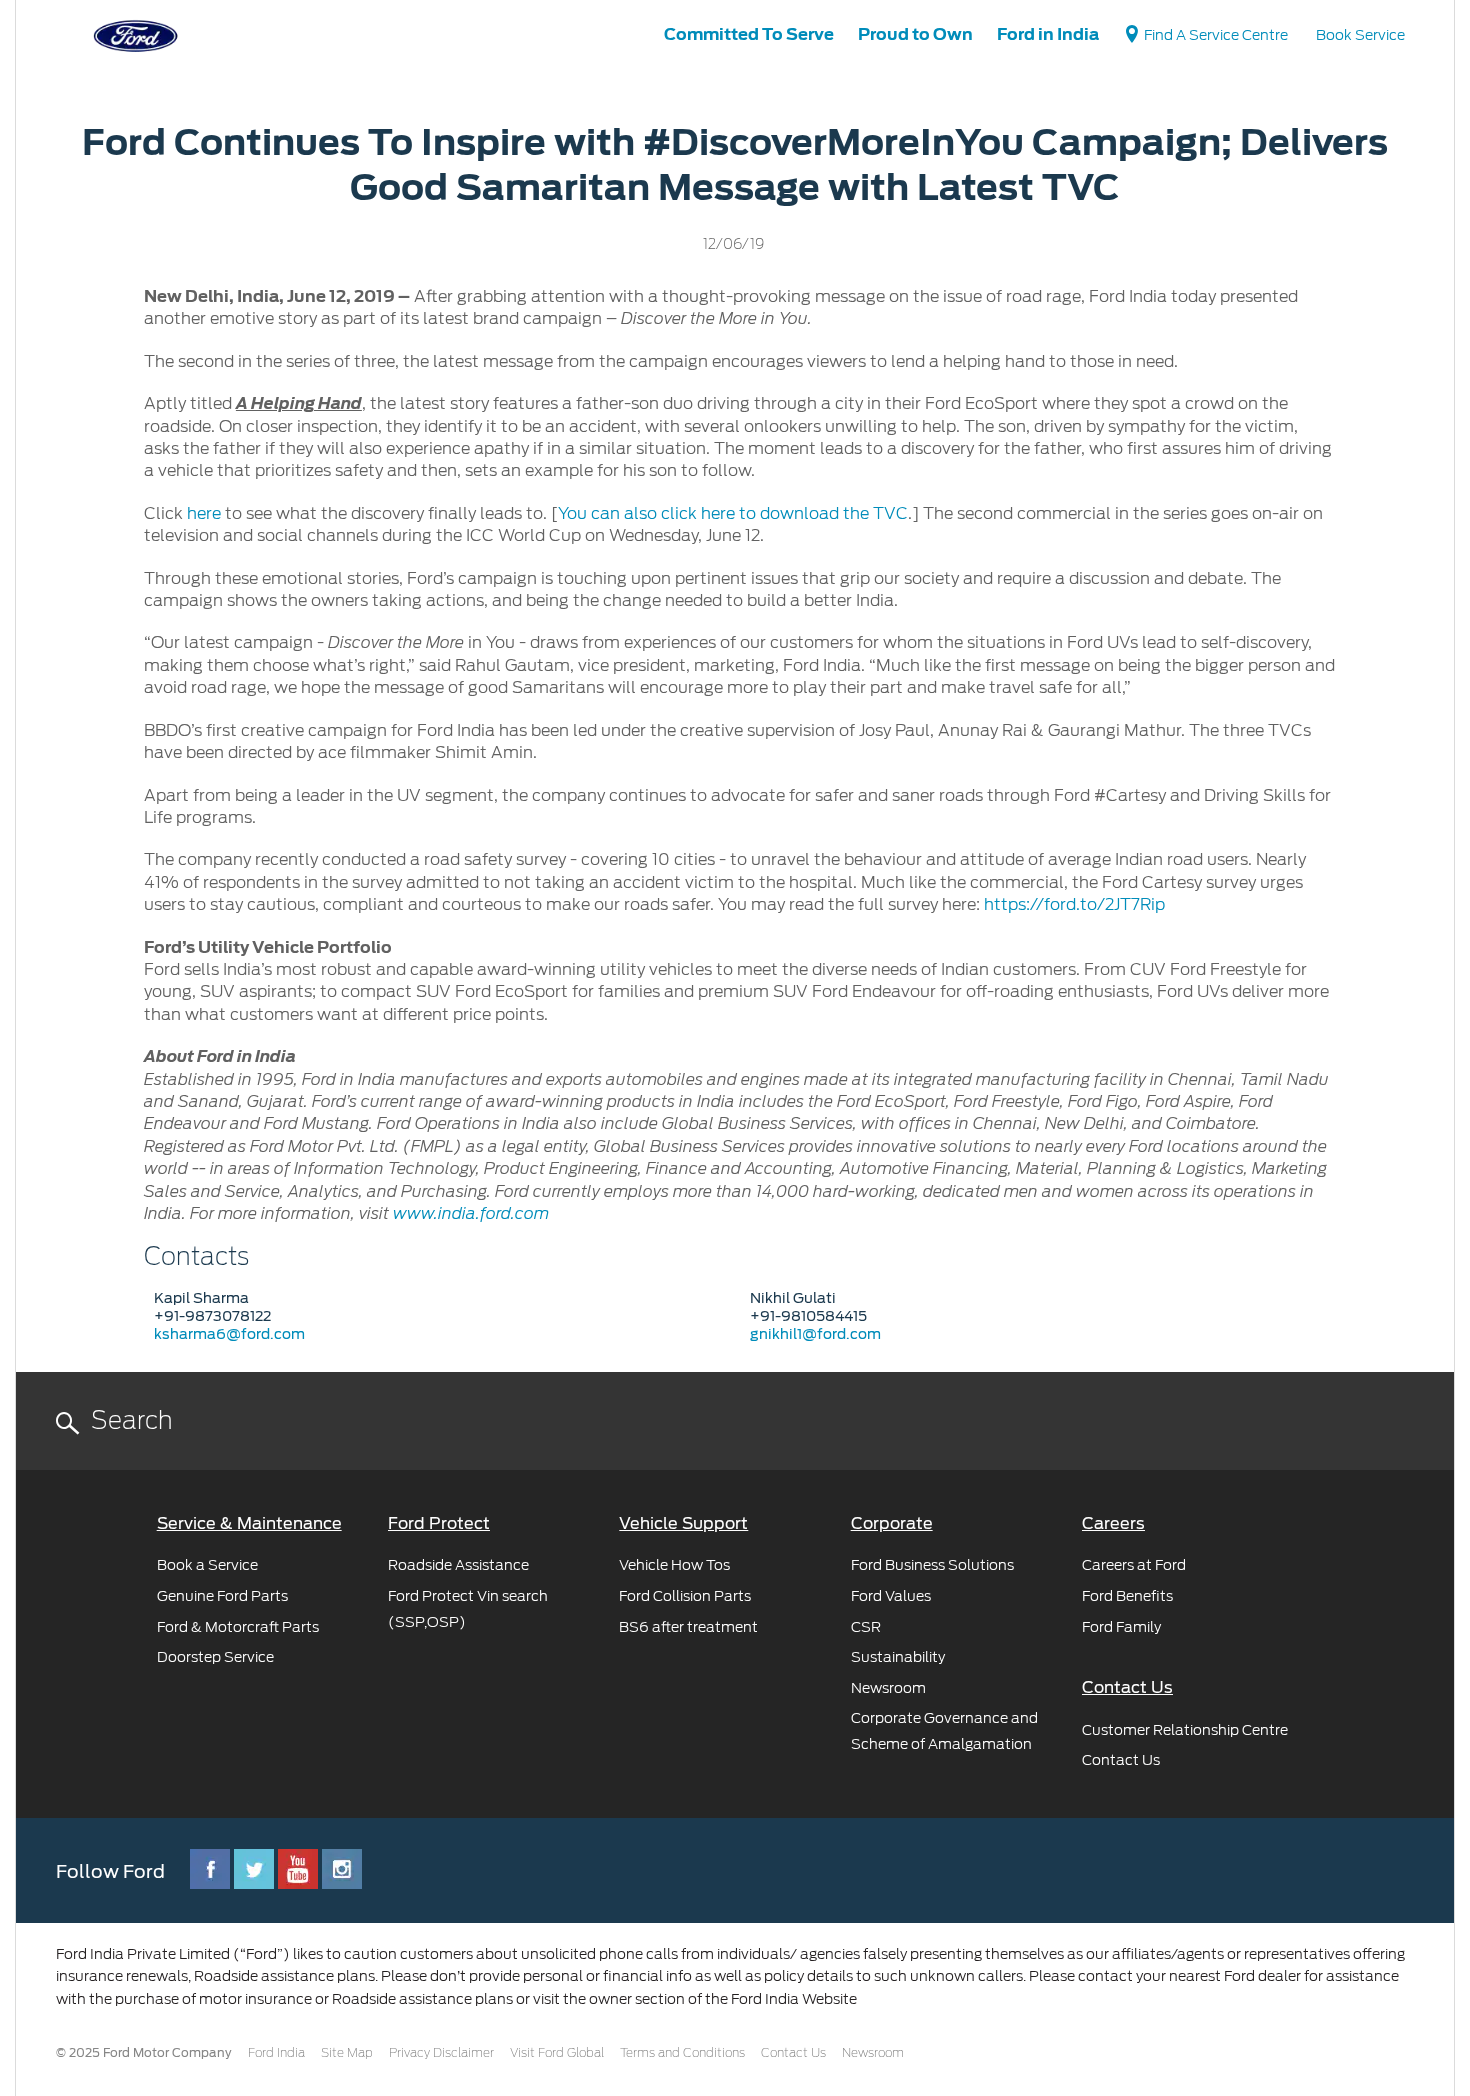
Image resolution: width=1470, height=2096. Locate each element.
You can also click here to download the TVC (733, 513)
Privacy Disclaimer (441, 2053)
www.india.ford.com (471, 1214)
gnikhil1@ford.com (815, 1334)
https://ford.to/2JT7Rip (1074, 904)
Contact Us (793, 2053)
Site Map (347, 2053)
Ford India (276, 2053)
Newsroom (873, 2053)
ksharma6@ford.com (229, 1334)
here (204, 513)
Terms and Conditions (682, 2053)
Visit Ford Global (557, 2053)
